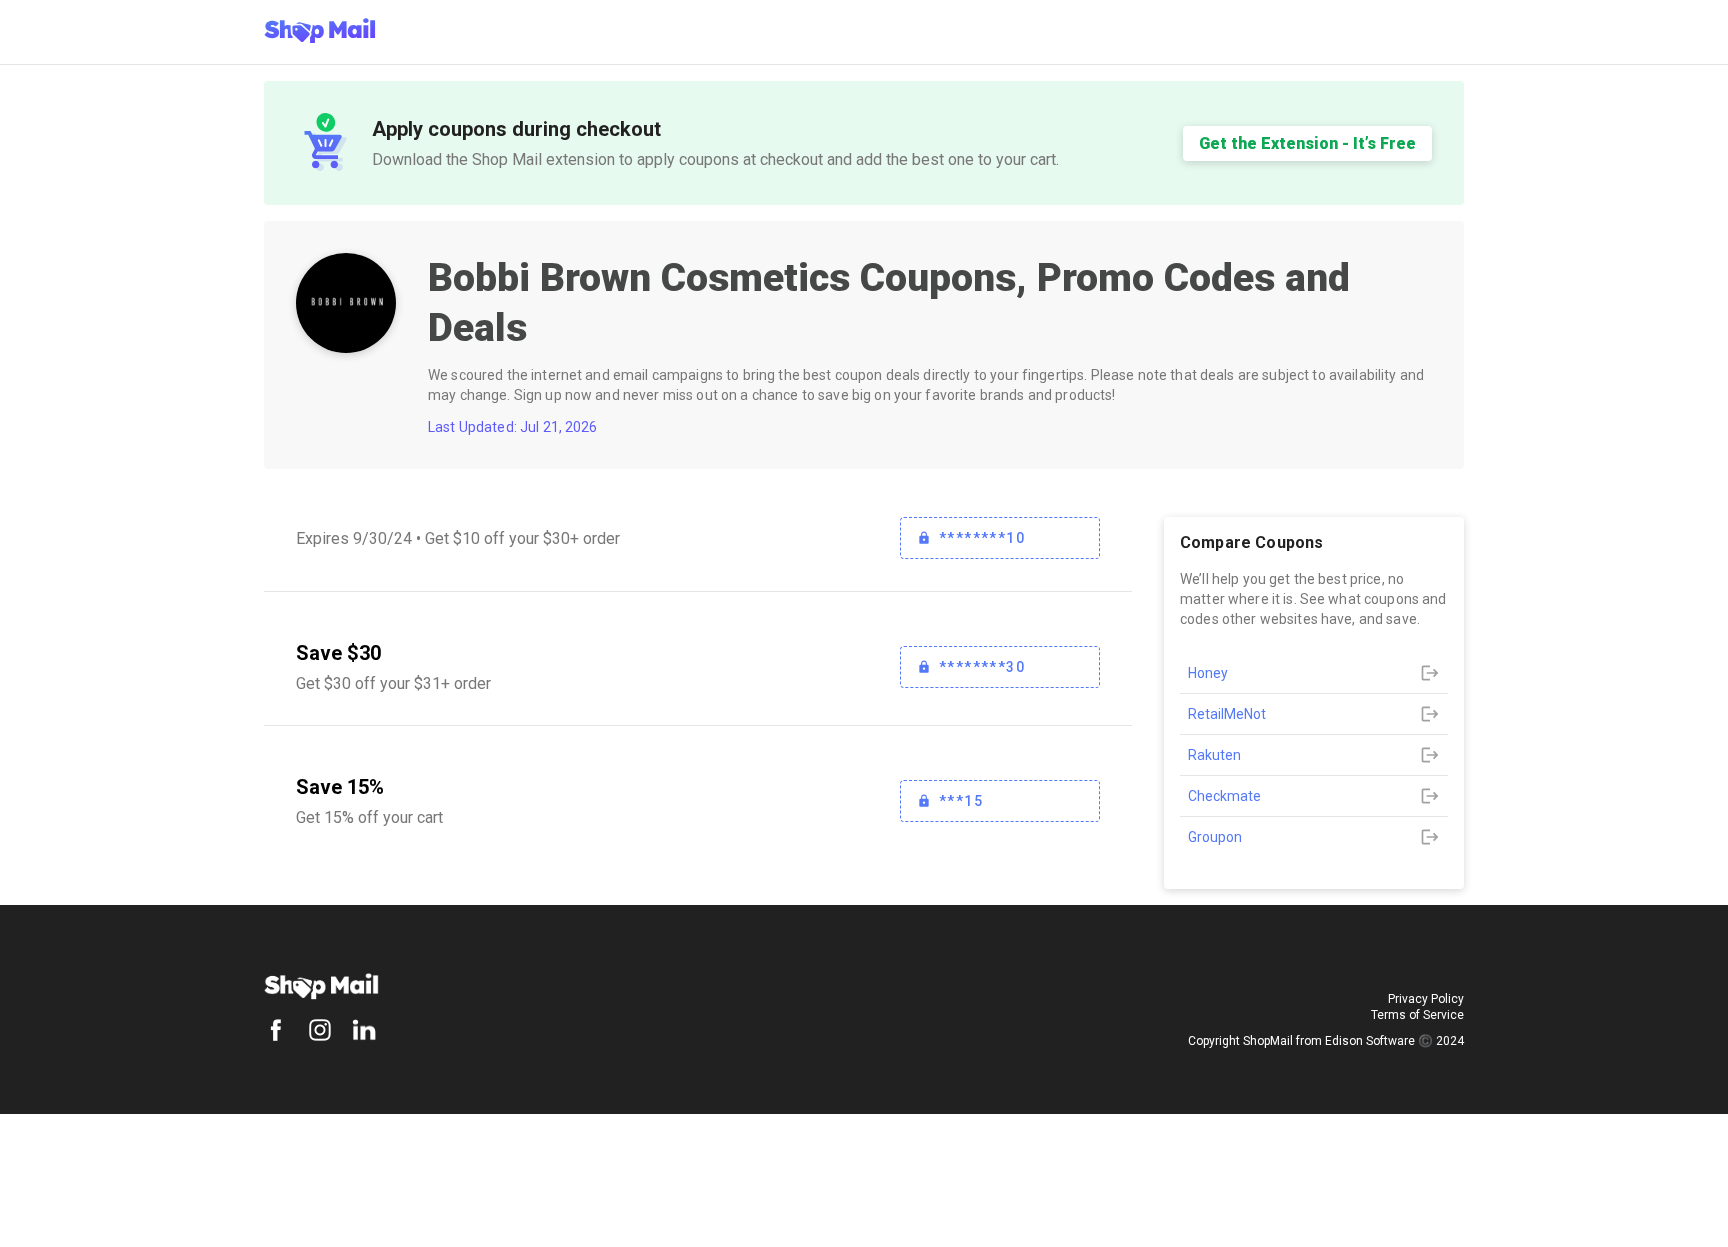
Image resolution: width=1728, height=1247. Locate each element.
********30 (982, 667)
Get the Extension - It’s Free (1307, 143)
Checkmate (1224, 796)
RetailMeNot (1227, 714)
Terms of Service (1417, 1015)
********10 (982, 538)
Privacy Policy (1426, 999)
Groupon (1215, 837)
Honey (1208, 673)
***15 (961, 801)
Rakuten (1214, 755)
